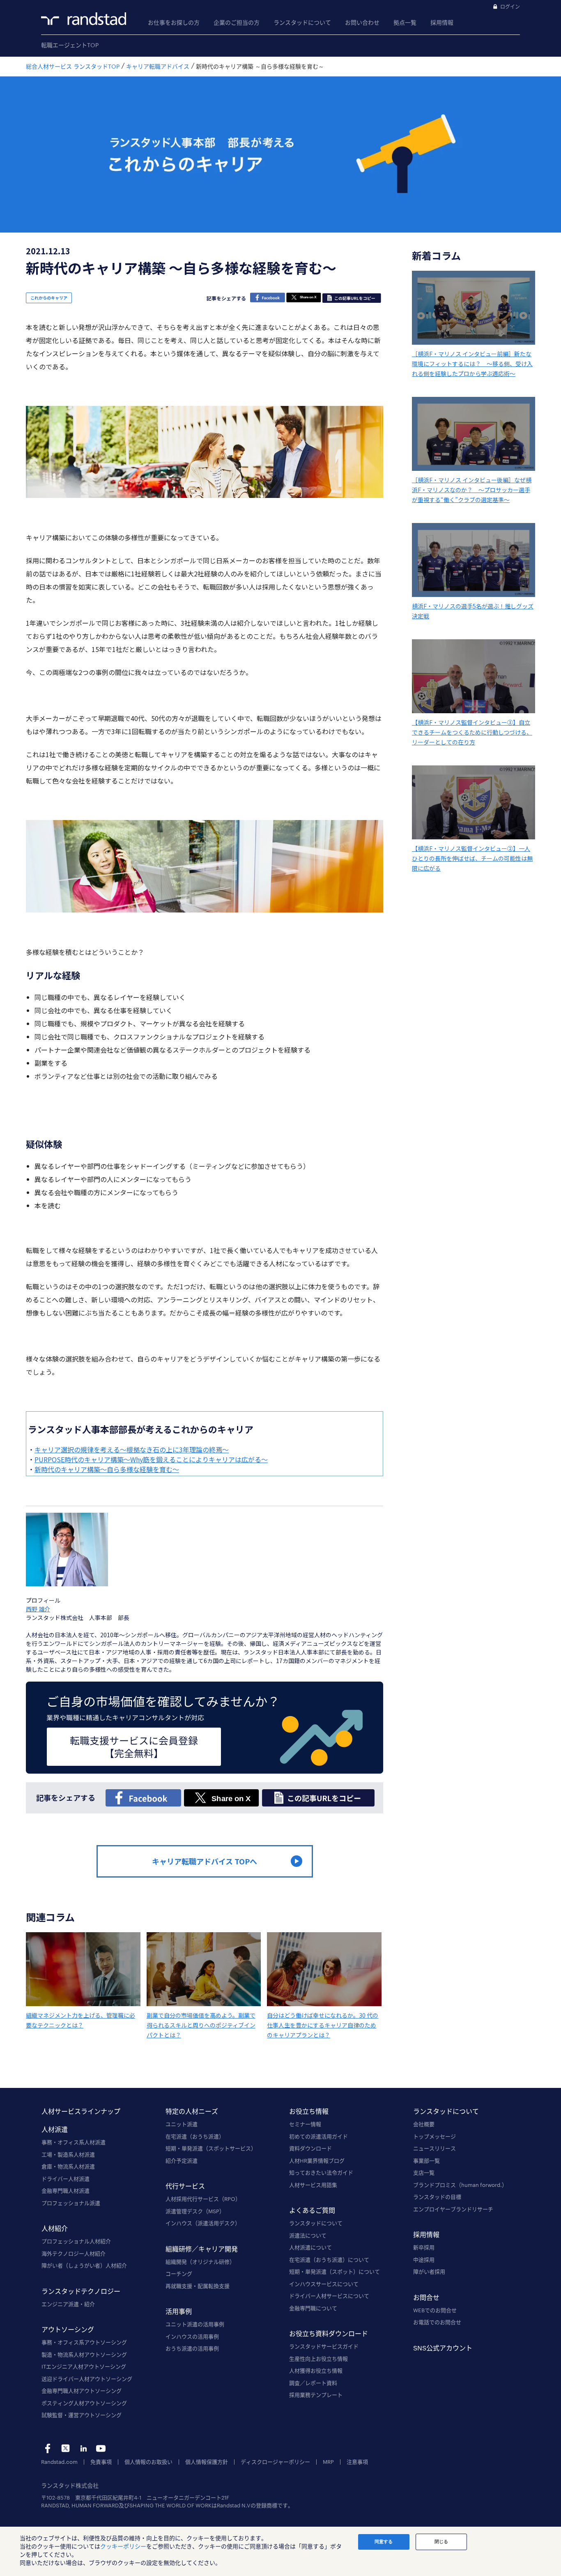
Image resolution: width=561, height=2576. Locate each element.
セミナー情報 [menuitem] (305, 2124)
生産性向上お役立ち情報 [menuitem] (318, 2359)
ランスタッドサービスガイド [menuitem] (324, 2346)
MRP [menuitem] (328, 2462)
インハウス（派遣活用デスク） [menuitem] (203, 2223)
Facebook (48, 2448)
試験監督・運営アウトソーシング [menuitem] (82, 2415)
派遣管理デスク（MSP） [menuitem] (195, 2211)
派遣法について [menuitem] (308, 2235)
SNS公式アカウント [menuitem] (443, 2348)
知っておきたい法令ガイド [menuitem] (321, 2173)
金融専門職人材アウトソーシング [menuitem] (82, 2391)
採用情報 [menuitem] (442, 22)
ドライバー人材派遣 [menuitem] (66, 2179)
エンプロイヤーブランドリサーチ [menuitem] (453, 2209)
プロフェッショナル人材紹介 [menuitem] (76, 2241)
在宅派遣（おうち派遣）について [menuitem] (329, 2260)
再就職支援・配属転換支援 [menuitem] (198, 2286)
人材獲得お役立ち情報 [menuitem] (316, 2371)
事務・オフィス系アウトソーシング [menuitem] (84, 2342)
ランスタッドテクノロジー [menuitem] (81, 2291)
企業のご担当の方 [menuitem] (237, 22)
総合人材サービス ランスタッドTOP (73, 66)
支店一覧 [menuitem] (424, 2173)
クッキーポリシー (123, 2546)
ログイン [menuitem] (510, 7)
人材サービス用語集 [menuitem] (313, 2185)
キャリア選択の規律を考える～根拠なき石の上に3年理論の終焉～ (132, 1449)
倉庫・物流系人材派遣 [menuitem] (68, 2166)
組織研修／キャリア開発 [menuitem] (202, 2249)
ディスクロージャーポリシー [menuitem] (275, 2462)
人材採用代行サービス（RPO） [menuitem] (203, 2199)
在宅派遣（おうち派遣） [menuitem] (195, 2136)
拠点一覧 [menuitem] (405, 22)
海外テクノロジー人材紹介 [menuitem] (74, 2253)
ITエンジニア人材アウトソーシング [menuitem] (84, 2366)
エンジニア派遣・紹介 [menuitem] (68, 2304)
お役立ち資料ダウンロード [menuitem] (329, 2333)
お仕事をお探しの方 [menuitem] (174, 22)
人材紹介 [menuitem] (55, 2228)
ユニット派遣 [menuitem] (182, 2124)
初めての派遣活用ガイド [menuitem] (318, 2136)
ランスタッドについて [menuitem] (302, 22)
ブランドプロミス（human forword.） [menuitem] (460, 2185)
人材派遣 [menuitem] (55, 2129)
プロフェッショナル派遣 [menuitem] (71, 2203)
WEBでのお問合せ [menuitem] (435, 2310)
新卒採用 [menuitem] (424, 2247)
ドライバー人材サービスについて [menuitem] (329, 2296)
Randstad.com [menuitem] (59, 2462)
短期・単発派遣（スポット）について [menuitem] (335, 2272)
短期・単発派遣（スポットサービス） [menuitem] (211, 2148)
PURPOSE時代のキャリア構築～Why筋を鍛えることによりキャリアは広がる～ (151, 1459)
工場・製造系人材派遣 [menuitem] (68, 2154)
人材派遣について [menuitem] (310, 2247)
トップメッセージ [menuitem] (435, 2136)
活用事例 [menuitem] (179, 2311)
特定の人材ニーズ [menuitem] (192, 2111)
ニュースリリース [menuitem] (435, 2148)
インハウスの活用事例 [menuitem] (192, 2336)
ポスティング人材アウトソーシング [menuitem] (84, 2403)
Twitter (66, 2448)
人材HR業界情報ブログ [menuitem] (317, 2161)
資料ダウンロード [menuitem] (310, 2148)
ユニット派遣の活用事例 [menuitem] (195, 2324)
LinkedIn (83, 2448)
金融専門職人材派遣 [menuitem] (66, 2191)
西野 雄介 (38, 1609)
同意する (384, 2541)
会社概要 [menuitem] (424, 2124)
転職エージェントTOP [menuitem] (70, 45)
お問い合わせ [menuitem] (362, 22)
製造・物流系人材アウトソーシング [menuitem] (84, 2355)
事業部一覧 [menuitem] (426, 2161)
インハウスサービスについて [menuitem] (324, 2284)
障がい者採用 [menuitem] (429, 2272)
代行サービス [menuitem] (185, 2186)
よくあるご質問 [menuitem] (312, 2210)
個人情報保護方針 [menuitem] (207, 2462)
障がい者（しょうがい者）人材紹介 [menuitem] (84, 2265)
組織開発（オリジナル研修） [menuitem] (200, 2262)
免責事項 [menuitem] (101, 2462)
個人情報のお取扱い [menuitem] (148, 2462)
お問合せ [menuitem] (426, 2297)
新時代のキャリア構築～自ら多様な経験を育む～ (107, 1469)
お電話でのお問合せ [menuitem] (437, 2322)
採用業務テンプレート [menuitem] (316, 2395)
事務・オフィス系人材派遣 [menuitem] (74, 2142)
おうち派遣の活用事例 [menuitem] (192, 2348)
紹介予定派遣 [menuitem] (182, 2161)
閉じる (441, 2541)
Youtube (101, 2448)
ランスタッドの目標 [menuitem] (437, 2197)
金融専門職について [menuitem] (313, 2308)
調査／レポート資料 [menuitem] (313, 2383)
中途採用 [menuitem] (424, 2260)
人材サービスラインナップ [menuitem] (81, 2111)
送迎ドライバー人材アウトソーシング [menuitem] (87, 2379)
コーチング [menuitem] (179, 2274)
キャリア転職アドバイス (158, 66)
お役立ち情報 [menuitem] (309, 2111)
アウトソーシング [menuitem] (68, 2329)
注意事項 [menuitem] (357, 2462)
